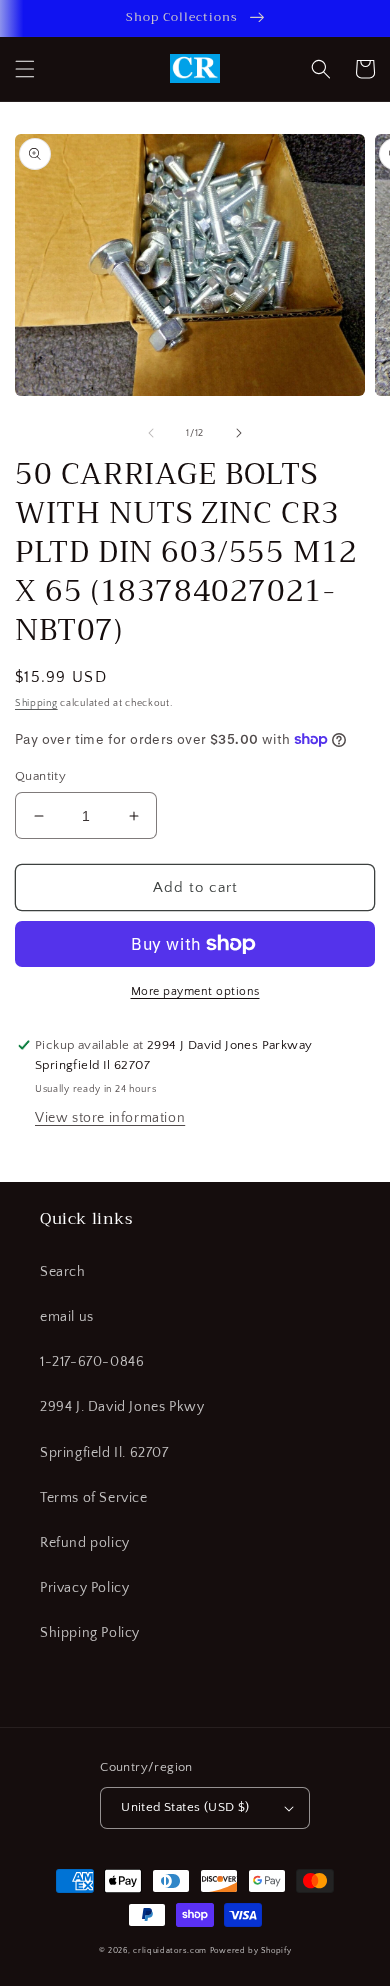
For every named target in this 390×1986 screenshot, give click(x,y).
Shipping (36, 703)
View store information (110, 1118)
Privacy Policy (84, 1588)
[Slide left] (151, 433)
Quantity (40, 776)
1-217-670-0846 (92, 1362)
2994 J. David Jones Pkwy (122, 1407)
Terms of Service (94, 1498)
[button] (25, 69)
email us (67, 1317)
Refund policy (85, 1543)
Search (63, 1272)
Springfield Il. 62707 (104, 1453)
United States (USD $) (185, 1807)
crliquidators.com (170, 1950)
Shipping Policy (90, 1633)
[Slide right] (239, 433)
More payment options (195, 991)
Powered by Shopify (251, 1950)
